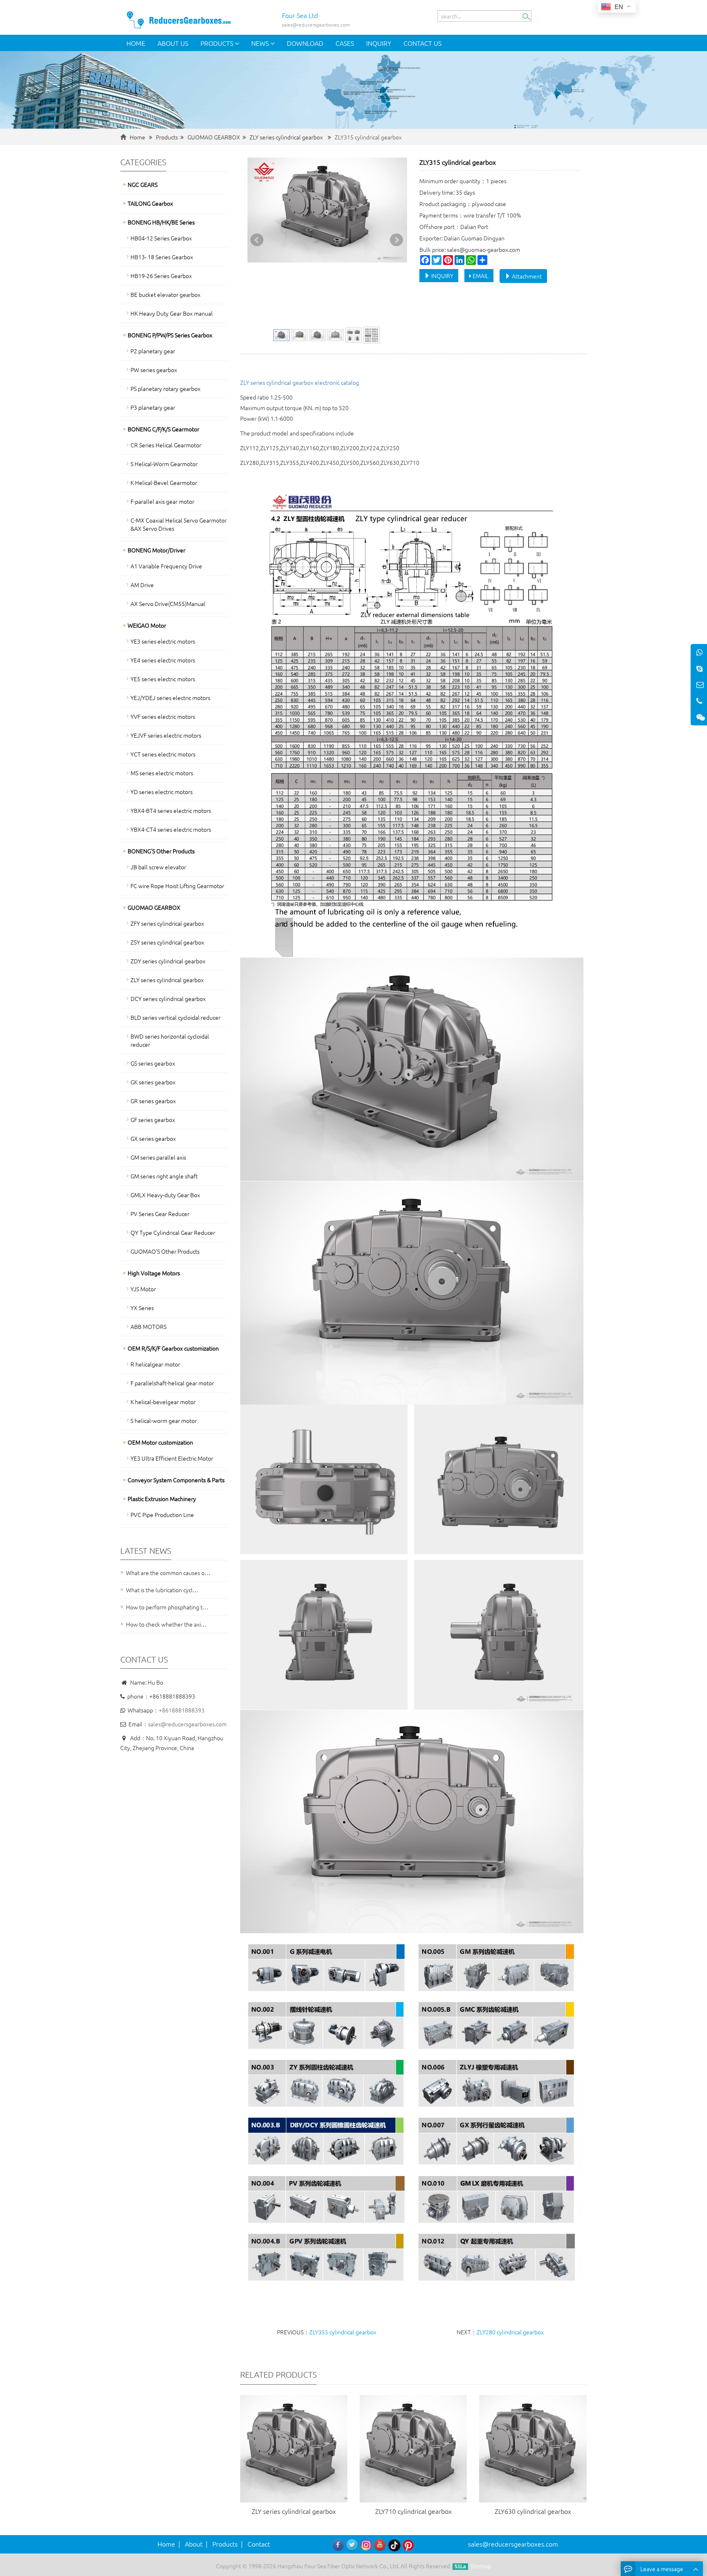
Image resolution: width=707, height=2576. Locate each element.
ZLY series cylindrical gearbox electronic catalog (300, 382)
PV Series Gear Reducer (160, 1214)
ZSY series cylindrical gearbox (167, 942)
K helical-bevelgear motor (163, 1402)
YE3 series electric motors (163, 641)
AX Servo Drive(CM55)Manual (168, 604)
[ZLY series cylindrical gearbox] (294, 2448)
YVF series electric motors (163, 716)
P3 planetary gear (153, 407)
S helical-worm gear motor (164, 1420)
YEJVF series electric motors (166, 735)
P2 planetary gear (153, 351)
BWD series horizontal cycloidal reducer (170, 1040)
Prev (257, 240)
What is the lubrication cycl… (162, 1590)
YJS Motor (143, 1289)
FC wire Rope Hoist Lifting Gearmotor (177, 886)
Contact (259, 2544)
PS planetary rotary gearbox (165, 388)
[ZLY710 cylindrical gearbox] (413, 2448)
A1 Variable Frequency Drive (166, 566)
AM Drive (142, 585)
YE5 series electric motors (163, 679)
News (261, 43)
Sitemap (481, 2566)
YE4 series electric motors (163, 660)
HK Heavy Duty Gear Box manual (172, 313)
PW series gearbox (154, 370)
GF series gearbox (153, 1120)
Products (218, 43)
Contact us (422, 43)
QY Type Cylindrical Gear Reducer (173, 1232)
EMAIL (480, 276)
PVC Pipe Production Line (162, 1515)
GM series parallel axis (158, 1157)
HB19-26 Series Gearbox (161, 276)
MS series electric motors (162, 773)
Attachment (526, 276)
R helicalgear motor (155, 1364)
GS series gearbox (153, 1063)
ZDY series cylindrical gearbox (168, 961)
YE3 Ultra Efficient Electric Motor (172, 1458)
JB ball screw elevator (158, 867)
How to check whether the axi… (166, 1624)
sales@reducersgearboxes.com (187, 1724)
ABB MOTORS (149, 1326)
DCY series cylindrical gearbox (168, 999)
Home (136, 43)
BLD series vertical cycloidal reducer (176, 1017)
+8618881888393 (182, 1710)
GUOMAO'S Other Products (165, 1251)
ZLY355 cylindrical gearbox (343, 2332)
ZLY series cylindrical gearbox (286, 137)
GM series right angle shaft (164, 1176)
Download (305, 43)
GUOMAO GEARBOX (214, 137)
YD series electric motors (162, 792)
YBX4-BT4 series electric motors (171, 810)
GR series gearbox (153, 1101)
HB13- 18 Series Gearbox (162, 257)
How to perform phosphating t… (167, 1607)
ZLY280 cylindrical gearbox (510, 2332)
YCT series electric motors (163, 754)
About (194, 2544)
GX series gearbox (153, 1138)
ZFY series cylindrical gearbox (167, 923)
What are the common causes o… (168, 1573)
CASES (345, 43)
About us (173, 43)
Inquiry (379, 43)
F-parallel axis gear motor (162, 501)
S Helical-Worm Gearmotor (164, 464)
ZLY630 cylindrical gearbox (533, 2511)
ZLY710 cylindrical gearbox (413, 2511)
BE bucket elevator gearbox (165, 294)
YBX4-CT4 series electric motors (171, 829)
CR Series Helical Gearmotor (166, 445)
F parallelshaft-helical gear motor (172, 1383)
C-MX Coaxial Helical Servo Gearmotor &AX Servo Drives (179, 524)
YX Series (142, 1308)
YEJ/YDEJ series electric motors (170, 698)
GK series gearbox (153, 1082)
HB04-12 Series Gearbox (161, 238)
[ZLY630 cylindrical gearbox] (533, 2448)
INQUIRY (442, 276)
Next (396, 240)
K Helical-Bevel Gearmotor (164, 482)
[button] (237, 43)
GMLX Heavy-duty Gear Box (165, 1195)
